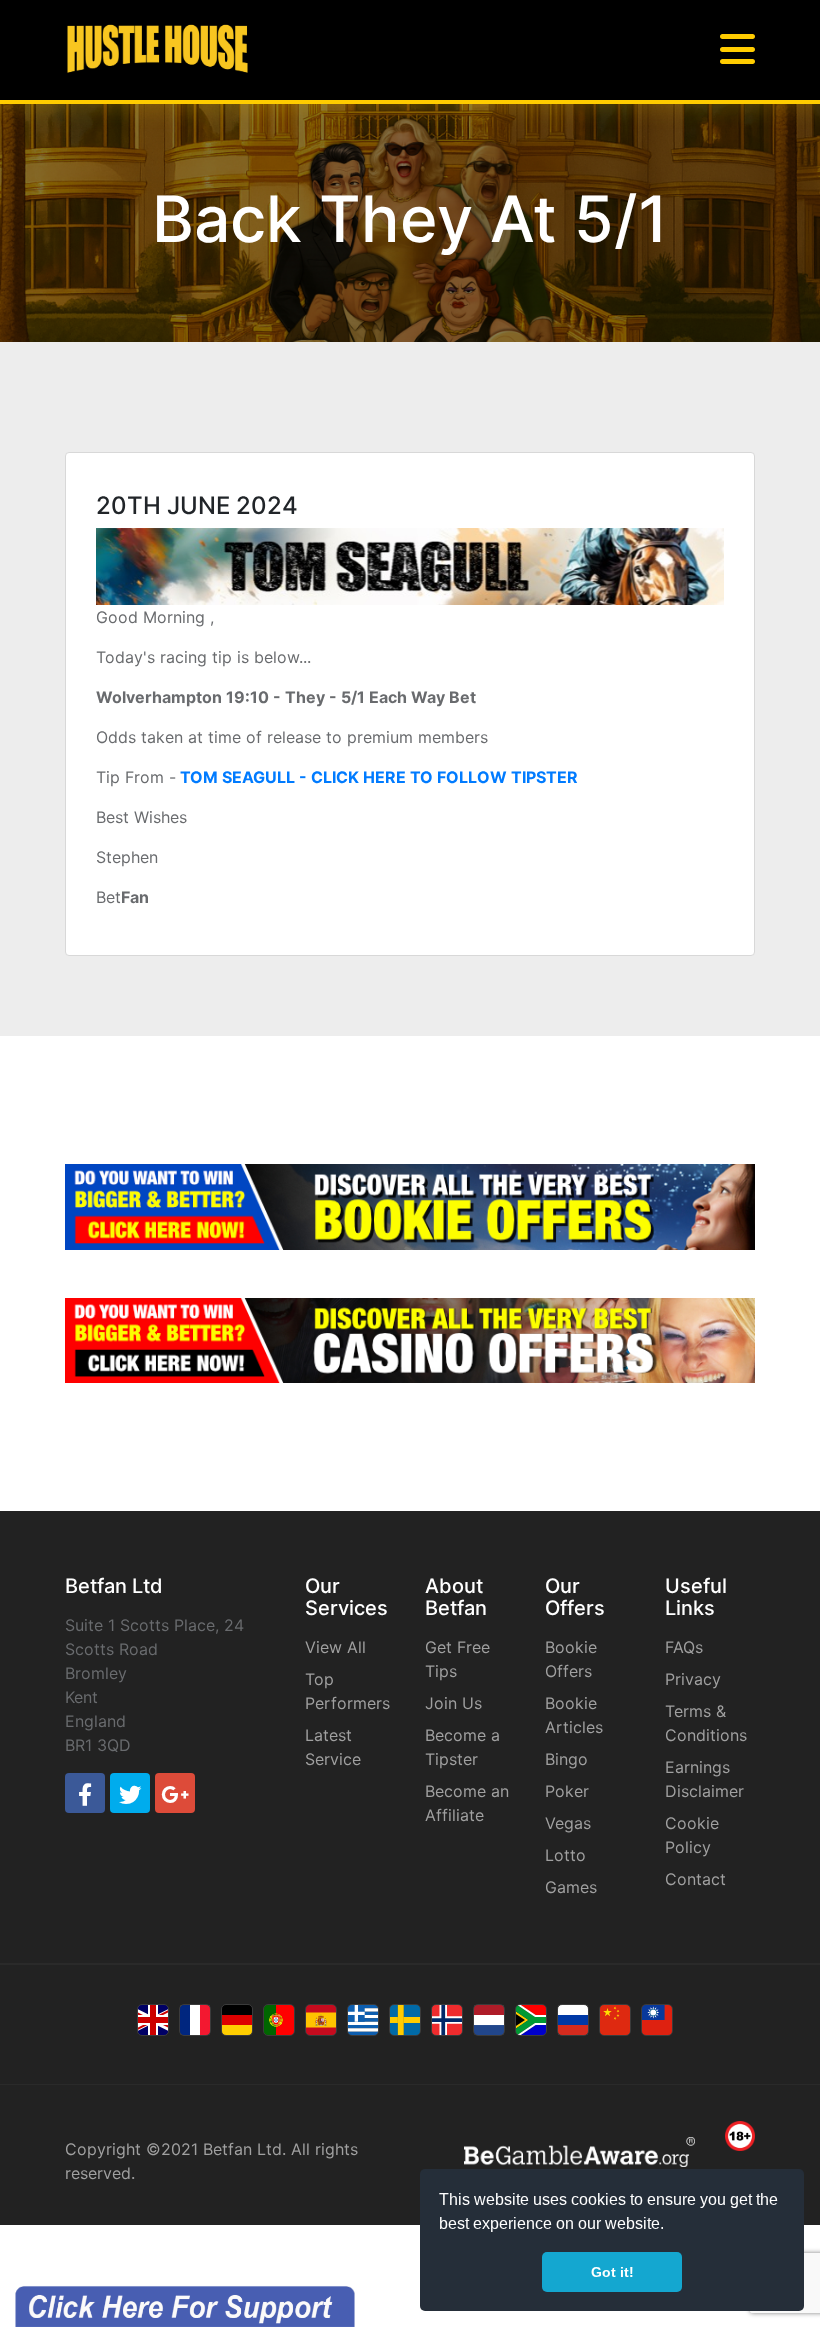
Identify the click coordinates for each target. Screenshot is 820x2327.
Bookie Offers (571, 1659)
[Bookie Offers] (410, 1206)
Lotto (565, 1855)
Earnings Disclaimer (704, 1779)
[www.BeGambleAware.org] (579, 2151)
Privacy (693, 1679)
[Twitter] (130, 1793)
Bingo (566, 1759)
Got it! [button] (612, 2272)
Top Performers (347, 1691)
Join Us (453, 1703)
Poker (567, 1791)
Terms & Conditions (706, 1723)
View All (335, 1647)
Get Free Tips (457, 1659)
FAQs (684, 1647)
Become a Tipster (462, 1747)
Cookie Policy (692, 1835)
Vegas (568, 1823)
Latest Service (333, 1747)
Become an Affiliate (467, 1803)
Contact (695, 1879)
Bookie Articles (574, 1715)
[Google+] (175, 1793)
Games (571, 1887)
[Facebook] (85, 1793)
